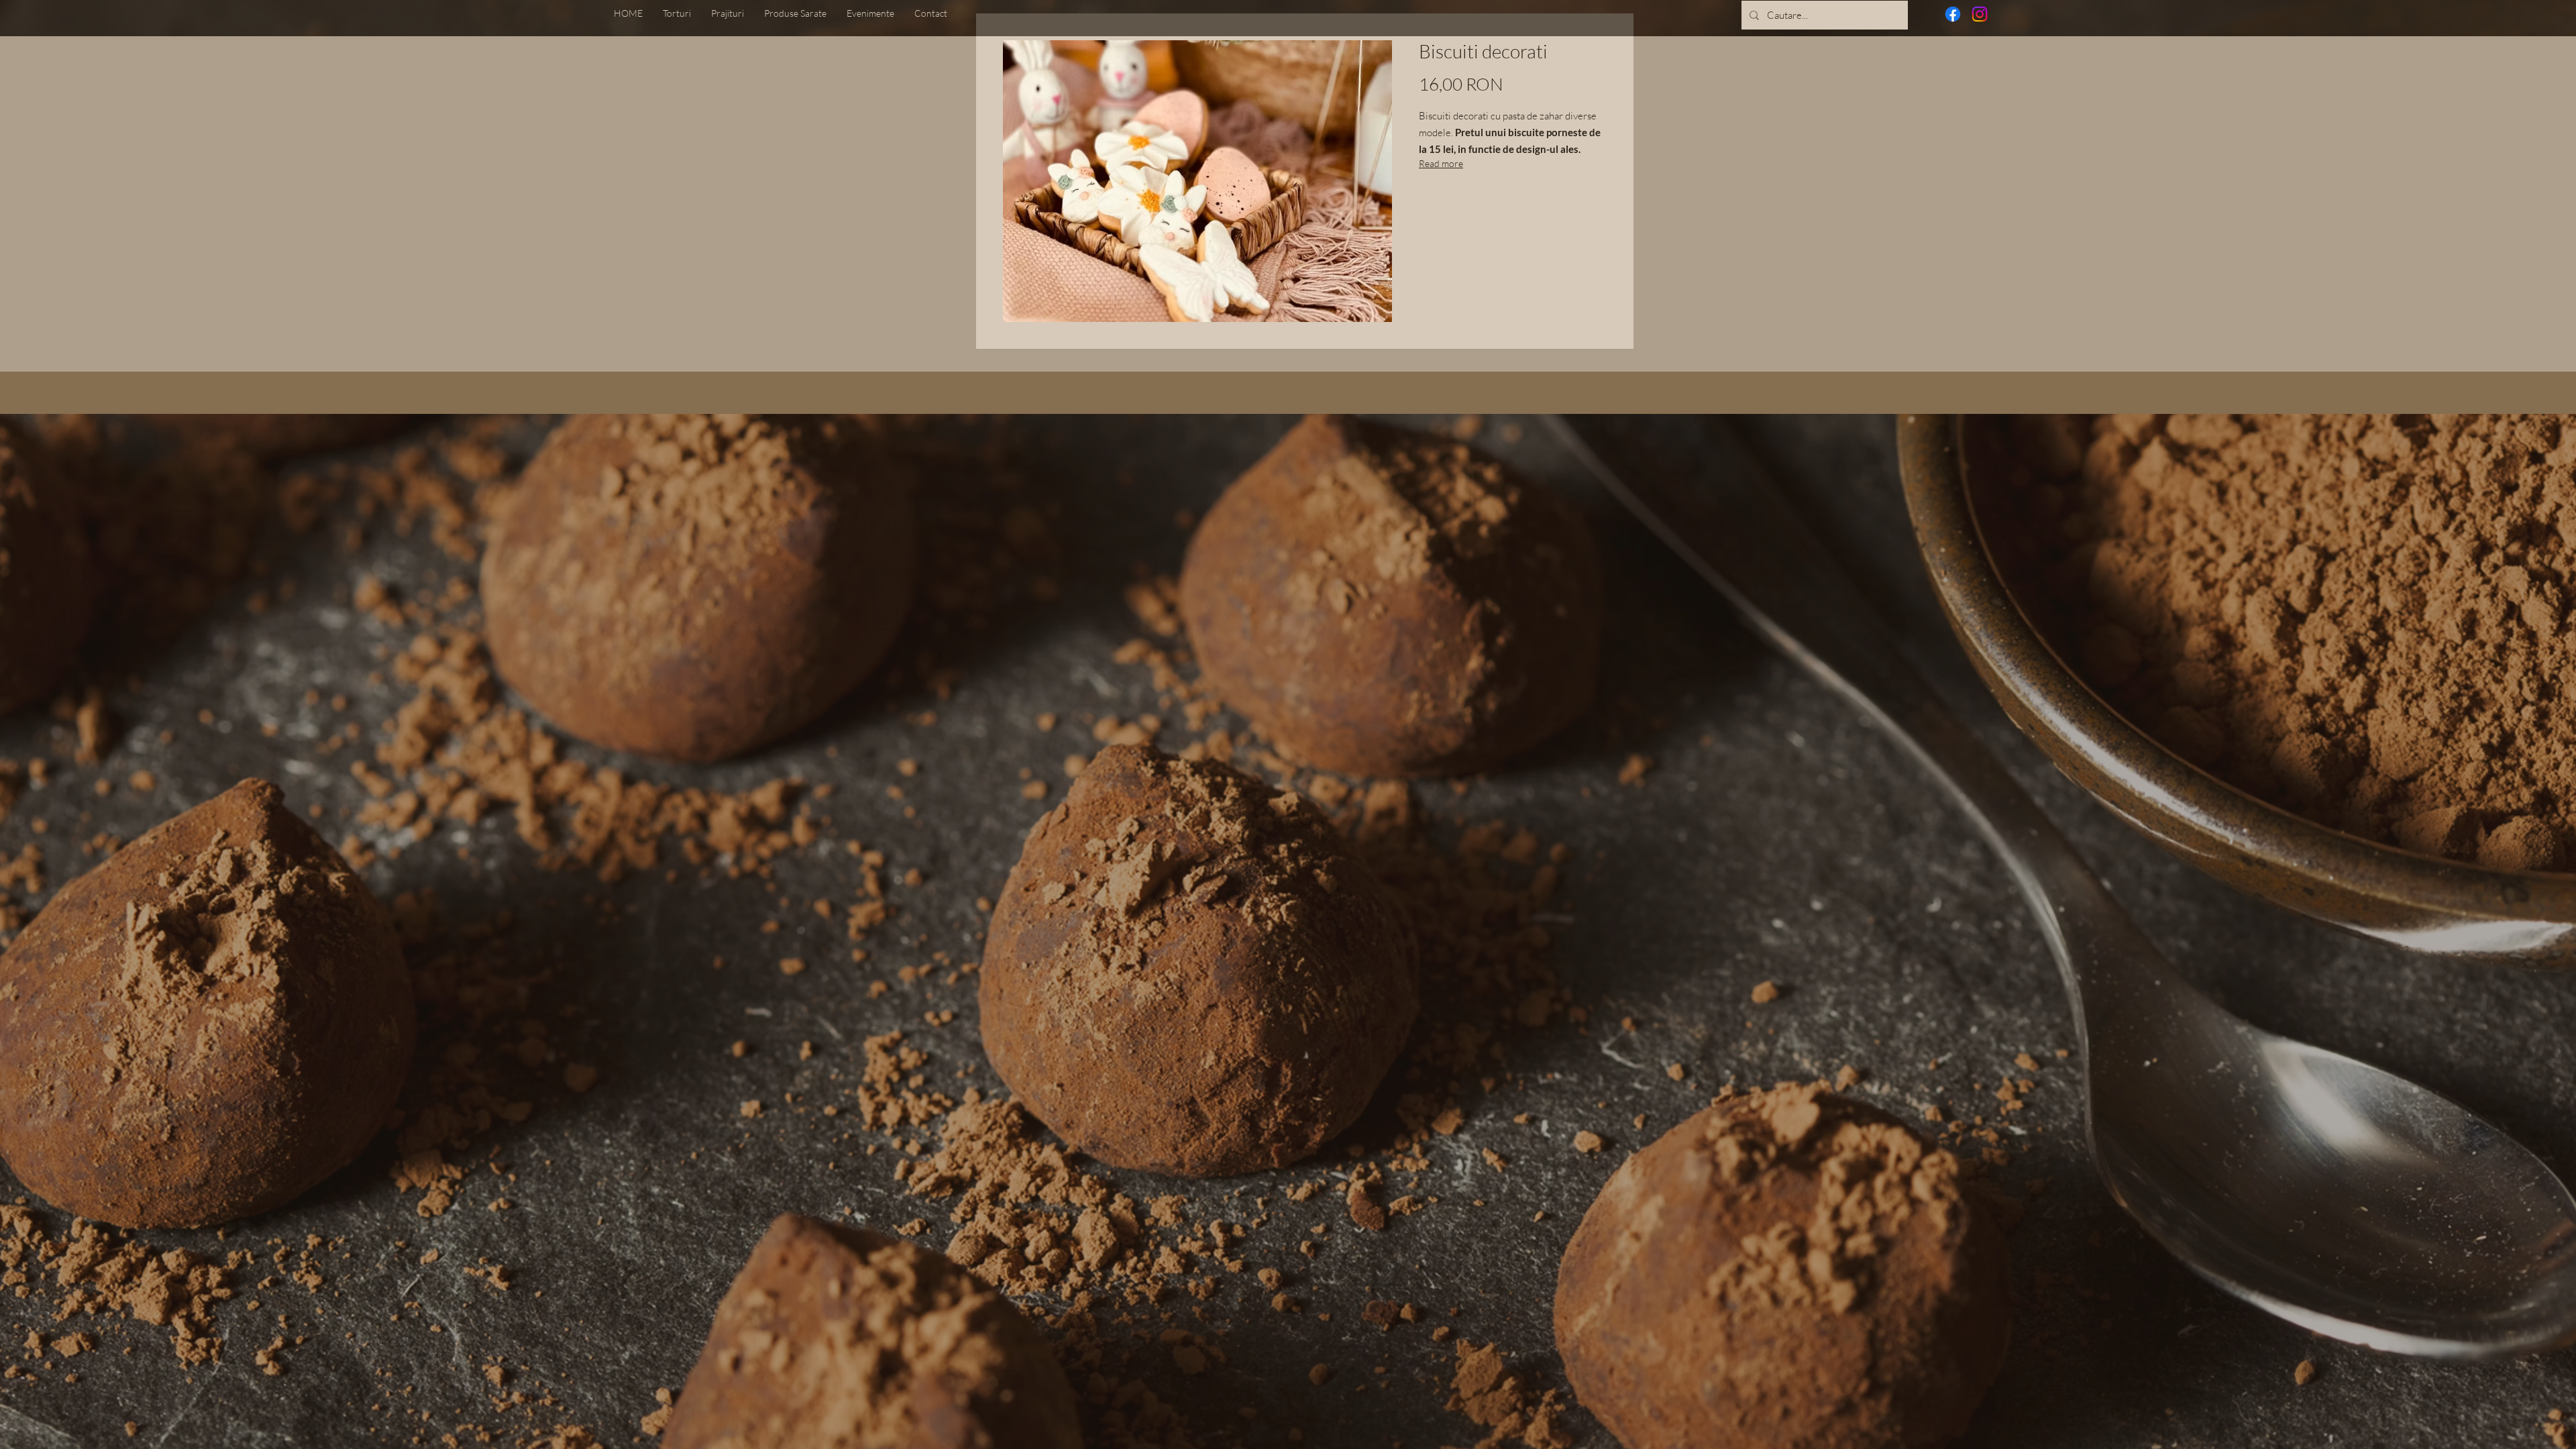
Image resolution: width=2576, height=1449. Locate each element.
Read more (1441, 163)
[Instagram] (1980, 14)
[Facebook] (1953, 14)
